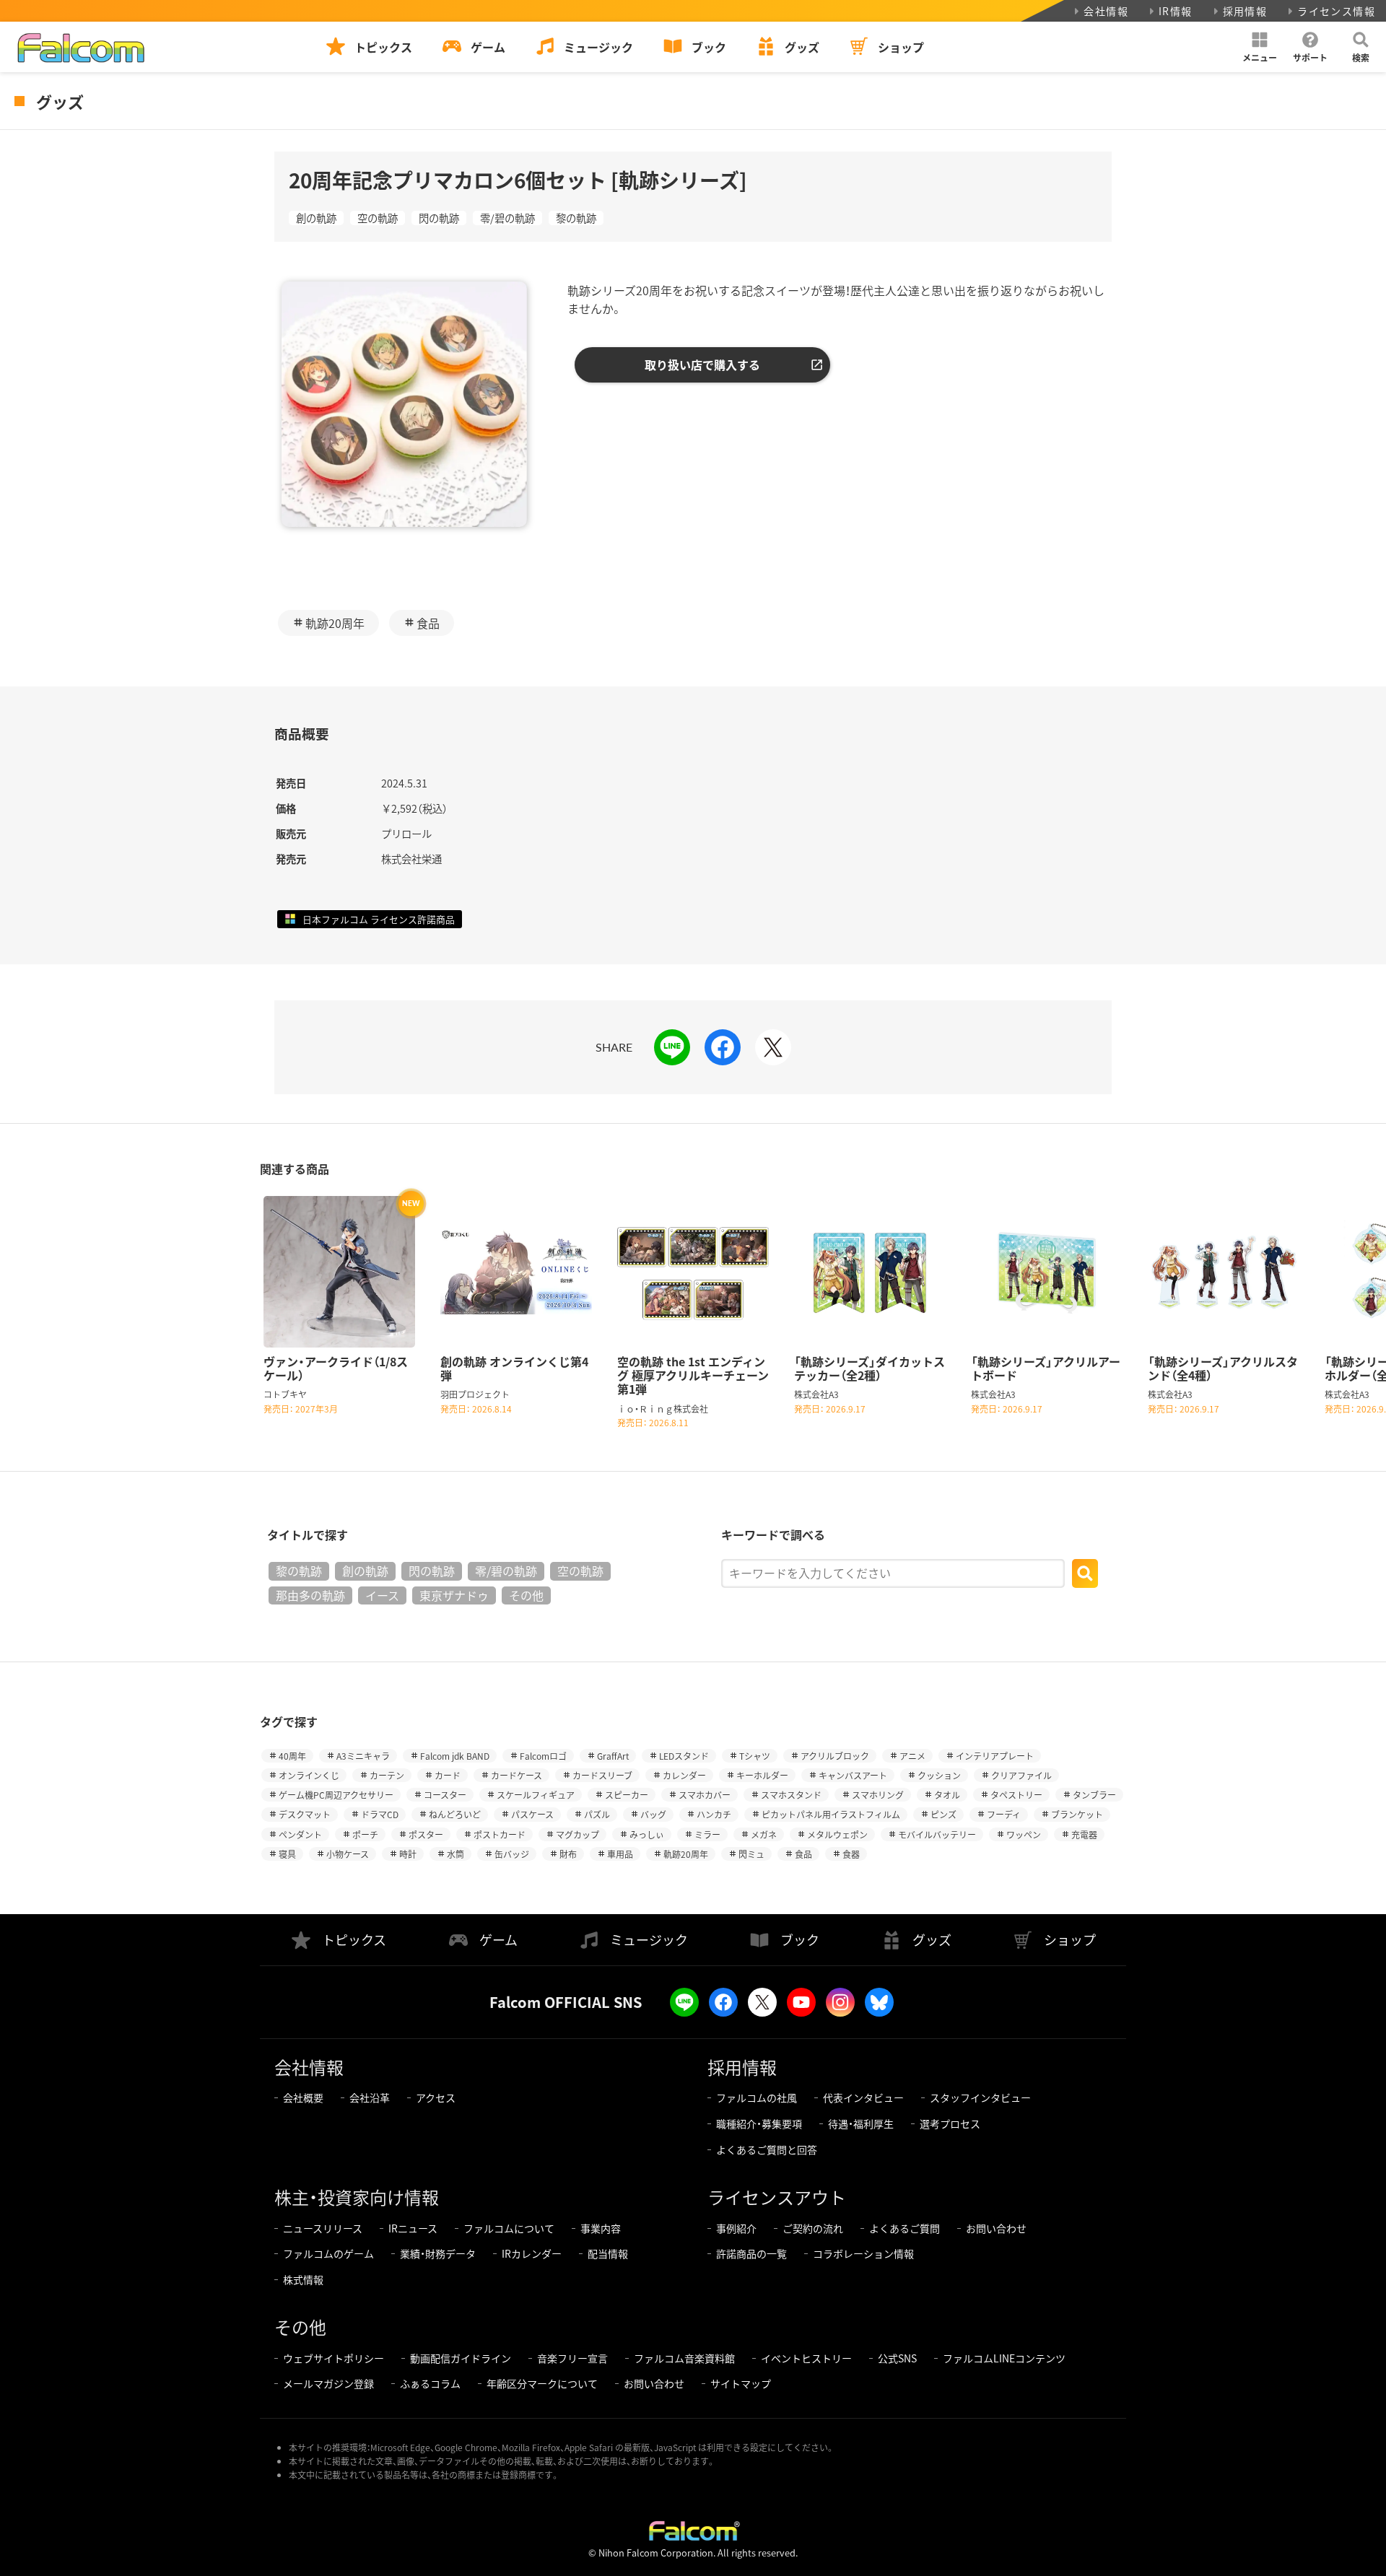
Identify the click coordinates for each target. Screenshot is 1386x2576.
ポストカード (500, 1834)
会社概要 (303, 2097)
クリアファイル (1021, 1775)
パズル (597, 1814)
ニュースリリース (323, 2228)
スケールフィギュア (536, 1795)
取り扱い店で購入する (702, 364)
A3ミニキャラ (363, 1756)
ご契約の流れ (813, 2228)
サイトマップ (741, 2383)
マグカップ (577, 1834)
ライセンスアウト (777, 2197)
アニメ (912, 1756)
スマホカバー (705, 1795)
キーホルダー (762, 1775)
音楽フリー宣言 (572, 2358)
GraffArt (613, 1756)
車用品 (620, 1854)
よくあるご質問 (905, 2228)
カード (448, 1775)
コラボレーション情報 (863, 2253)
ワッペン (1024, 1834)
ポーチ (365, 1834)
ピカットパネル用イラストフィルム (831, 1814)
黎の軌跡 (576, 218)
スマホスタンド (791, 1795)
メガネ (764, 1834)
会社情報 (1106, 11)
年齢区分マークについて (542, 2383)
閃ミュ (751, 1854)
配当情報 (608, 2253)
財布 (568, 1854)
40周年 (292, 1756)
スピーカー (627, 1795)
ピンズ (943, 1814)
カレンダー (684, 1775)
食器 (851, 1854)
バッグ (653, 1814)
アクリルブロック (835, 1756)
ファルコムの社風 (757, 2097)
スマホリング (878, 1795)
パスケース (532, 1814)
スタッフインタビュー (980, 2097)
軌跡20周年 (335, 623)
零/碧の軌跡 (507, 218)
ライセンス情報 (1336, 11)
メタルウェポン (837, 1834)
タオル (947, 1795)
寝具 (287, 1854)
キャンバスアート (853, 1775)
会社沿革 (370, 2097)
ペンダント (300, 1834)
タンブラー (1094, 1795)
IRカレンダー (532, 2253)
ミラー (707, 1834)
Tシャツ (755, 1756)
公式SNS (897, 2358)
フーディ (1004, 1814)
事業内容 (601, 2228)
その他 (526, 1595)
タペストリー (1016, 1795)
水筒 (456, 1854)
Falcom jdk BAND (455, 1756)
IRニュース (413, 2228)
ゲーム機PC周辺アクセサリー (336, 1795)
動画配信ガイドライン (461, 2358)
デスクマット (305, 1814)
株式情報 (303, 2279)
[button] (1260, 47)
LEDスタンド (684, 1756)
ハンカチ (714, 1814)
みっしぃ (647, 1834)
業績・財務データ (438, 2253)
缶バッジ (512, 1854)
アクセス (436, 2097)
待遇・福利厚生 (861, 2123)
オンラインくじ (309, 1775)
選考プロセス (950, 2123)
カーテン (387, 1775)
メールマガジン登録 (328, 2383)
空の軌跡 (378, 218)
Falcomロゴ (543, 1756)
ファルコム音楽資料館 (684, 2358)
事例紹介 (736, 2228)
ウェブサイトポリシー (334, 2358)
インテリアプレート (995, 1756)
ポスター (426, 1834)
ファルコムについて (509, 2228)
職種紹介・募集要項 (759, 2123)
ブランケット (1077, 1814)
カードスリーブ (602, 1775)
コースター (445, 1795)
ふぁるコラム (430, 2383)
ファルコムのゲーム (328, 2253)
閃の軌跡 (439, 218)
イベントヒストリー (806, 2358)
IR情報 (1176, 11)
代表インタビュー (863, 2097)
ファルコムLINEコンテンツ (1004, 2358)
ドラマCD (380, 1814)
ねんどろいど (455, 1814)
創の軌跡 (316, 218)
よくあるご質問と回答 (767, 2149)
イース (382, 1595)
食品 (428, 623)
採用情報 (1245, 11)
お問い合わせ (996, 2228)
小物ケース (348, 1854)
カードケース (517, 1775)
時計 (408, 1854)
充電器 (1084, 1834)
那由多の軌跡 (310, 1595)
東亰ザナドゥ (454, 1595)
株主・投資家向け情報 (357, 2197)
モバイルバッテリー (937, 1834)
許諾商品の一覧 (751, 2253)
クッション (939, 1775)
